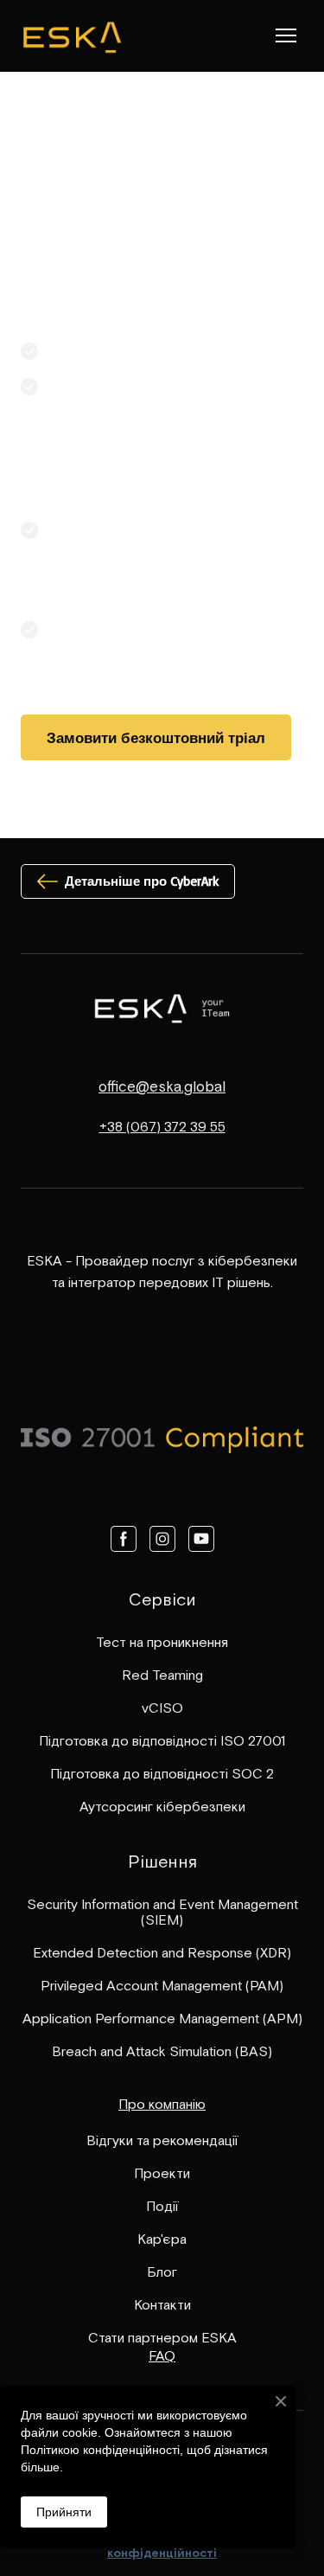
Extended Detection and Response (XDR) (162, 1952)
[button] (156, 737)
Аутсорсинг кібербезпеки (162, 1806)
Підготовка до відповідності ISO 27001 (162, 1740)
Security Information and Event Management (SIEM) (162, 1912)
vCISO (162, 1708)
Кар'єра (162, 2239)
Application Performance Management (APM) (162, 2018)
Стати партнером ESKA (162, 2337)
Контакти (162, 2304)
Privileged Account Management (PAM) (162, 1985)
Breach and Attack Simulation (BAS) (162, 2051)
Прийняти (64, 2512)
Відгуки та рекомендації (162, 2140)
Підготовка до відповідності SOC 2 (162, 1773)
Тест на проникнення (162, 1642)
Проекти (162, 2173)
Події (162, 2206)
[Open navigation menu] (286, 35)
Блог (162, 2272)
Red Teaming (162, 1675)
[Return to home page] (72, 36)
